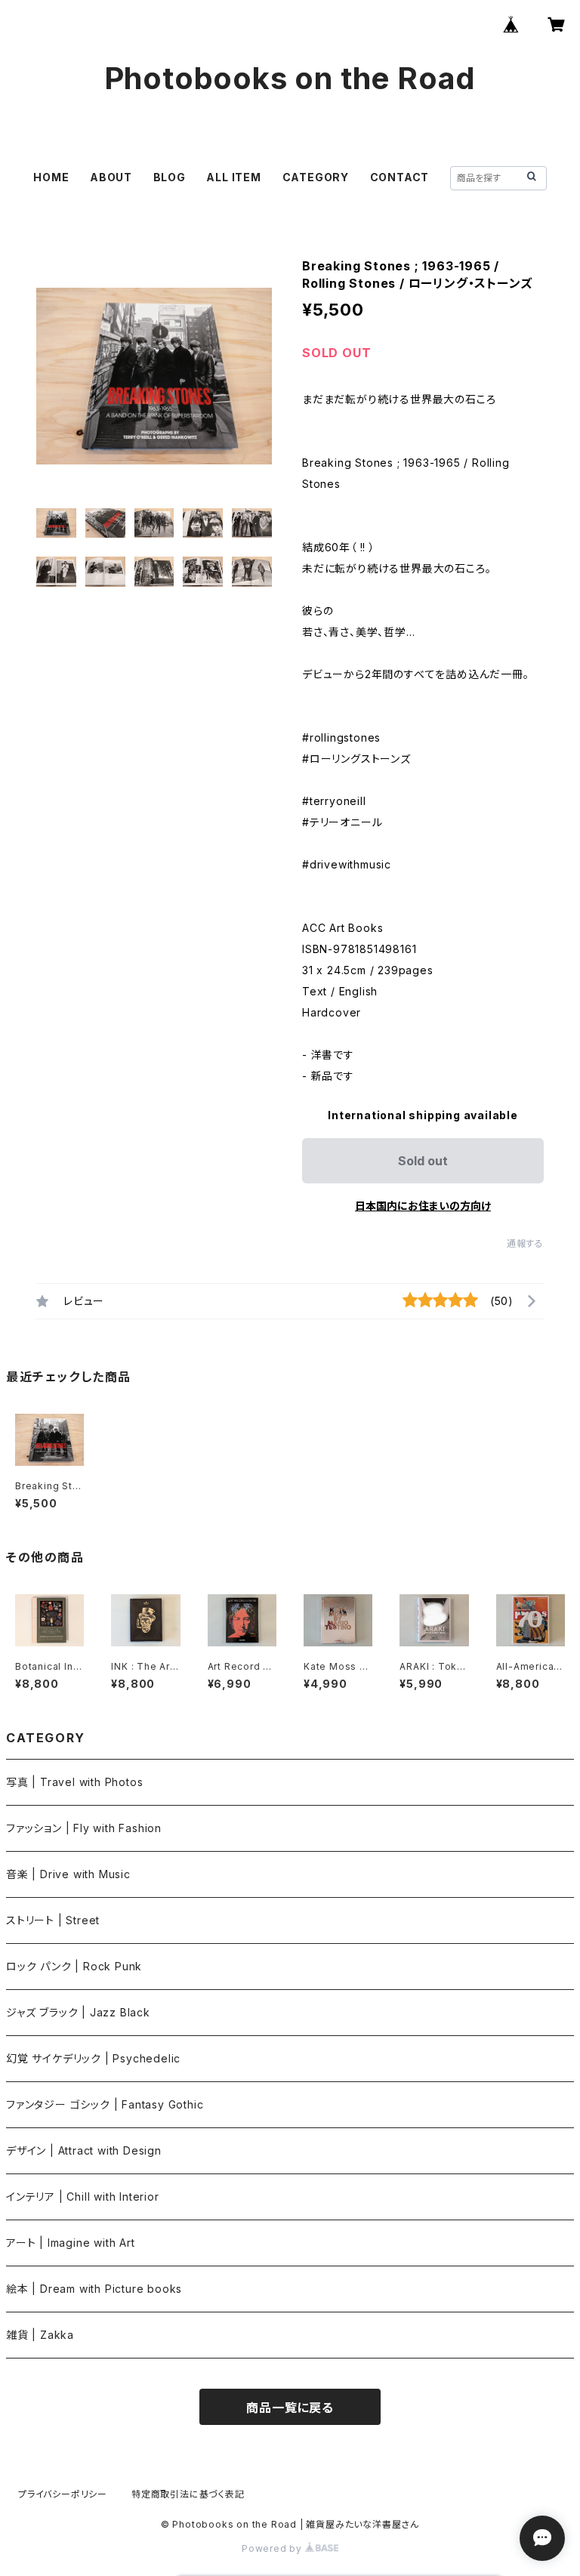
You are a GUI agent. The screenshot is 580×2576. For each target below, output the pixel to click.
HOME (51, 177)
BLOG (170, 177)
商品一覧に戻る (290, 2408)
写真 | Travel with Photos (74, 1782)
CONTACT (400, 177)
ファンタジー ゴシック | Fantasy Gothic (105, 2104)
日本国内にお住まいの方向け (423, 1206)
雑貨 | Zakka (40, 2335)
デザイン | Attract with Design (84, 2150)
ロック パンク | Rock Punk (74, 1966)
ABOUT (111, 177)
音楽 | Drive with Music (68, 1874)
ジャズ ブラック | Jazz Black (78, 2012)
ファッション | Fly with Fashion (84, 1828)
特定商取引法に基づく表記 (188, 2494)
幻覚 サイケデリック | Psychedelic (93, 2058)
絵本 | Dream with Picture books (94, 2289)
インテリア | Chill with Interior (83, 2197)
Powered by (273, 2548)
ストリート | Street (53, 1920)
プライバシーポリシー (63, 2494)
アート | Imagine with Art (71, 2243)
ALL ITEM (233, 177)
